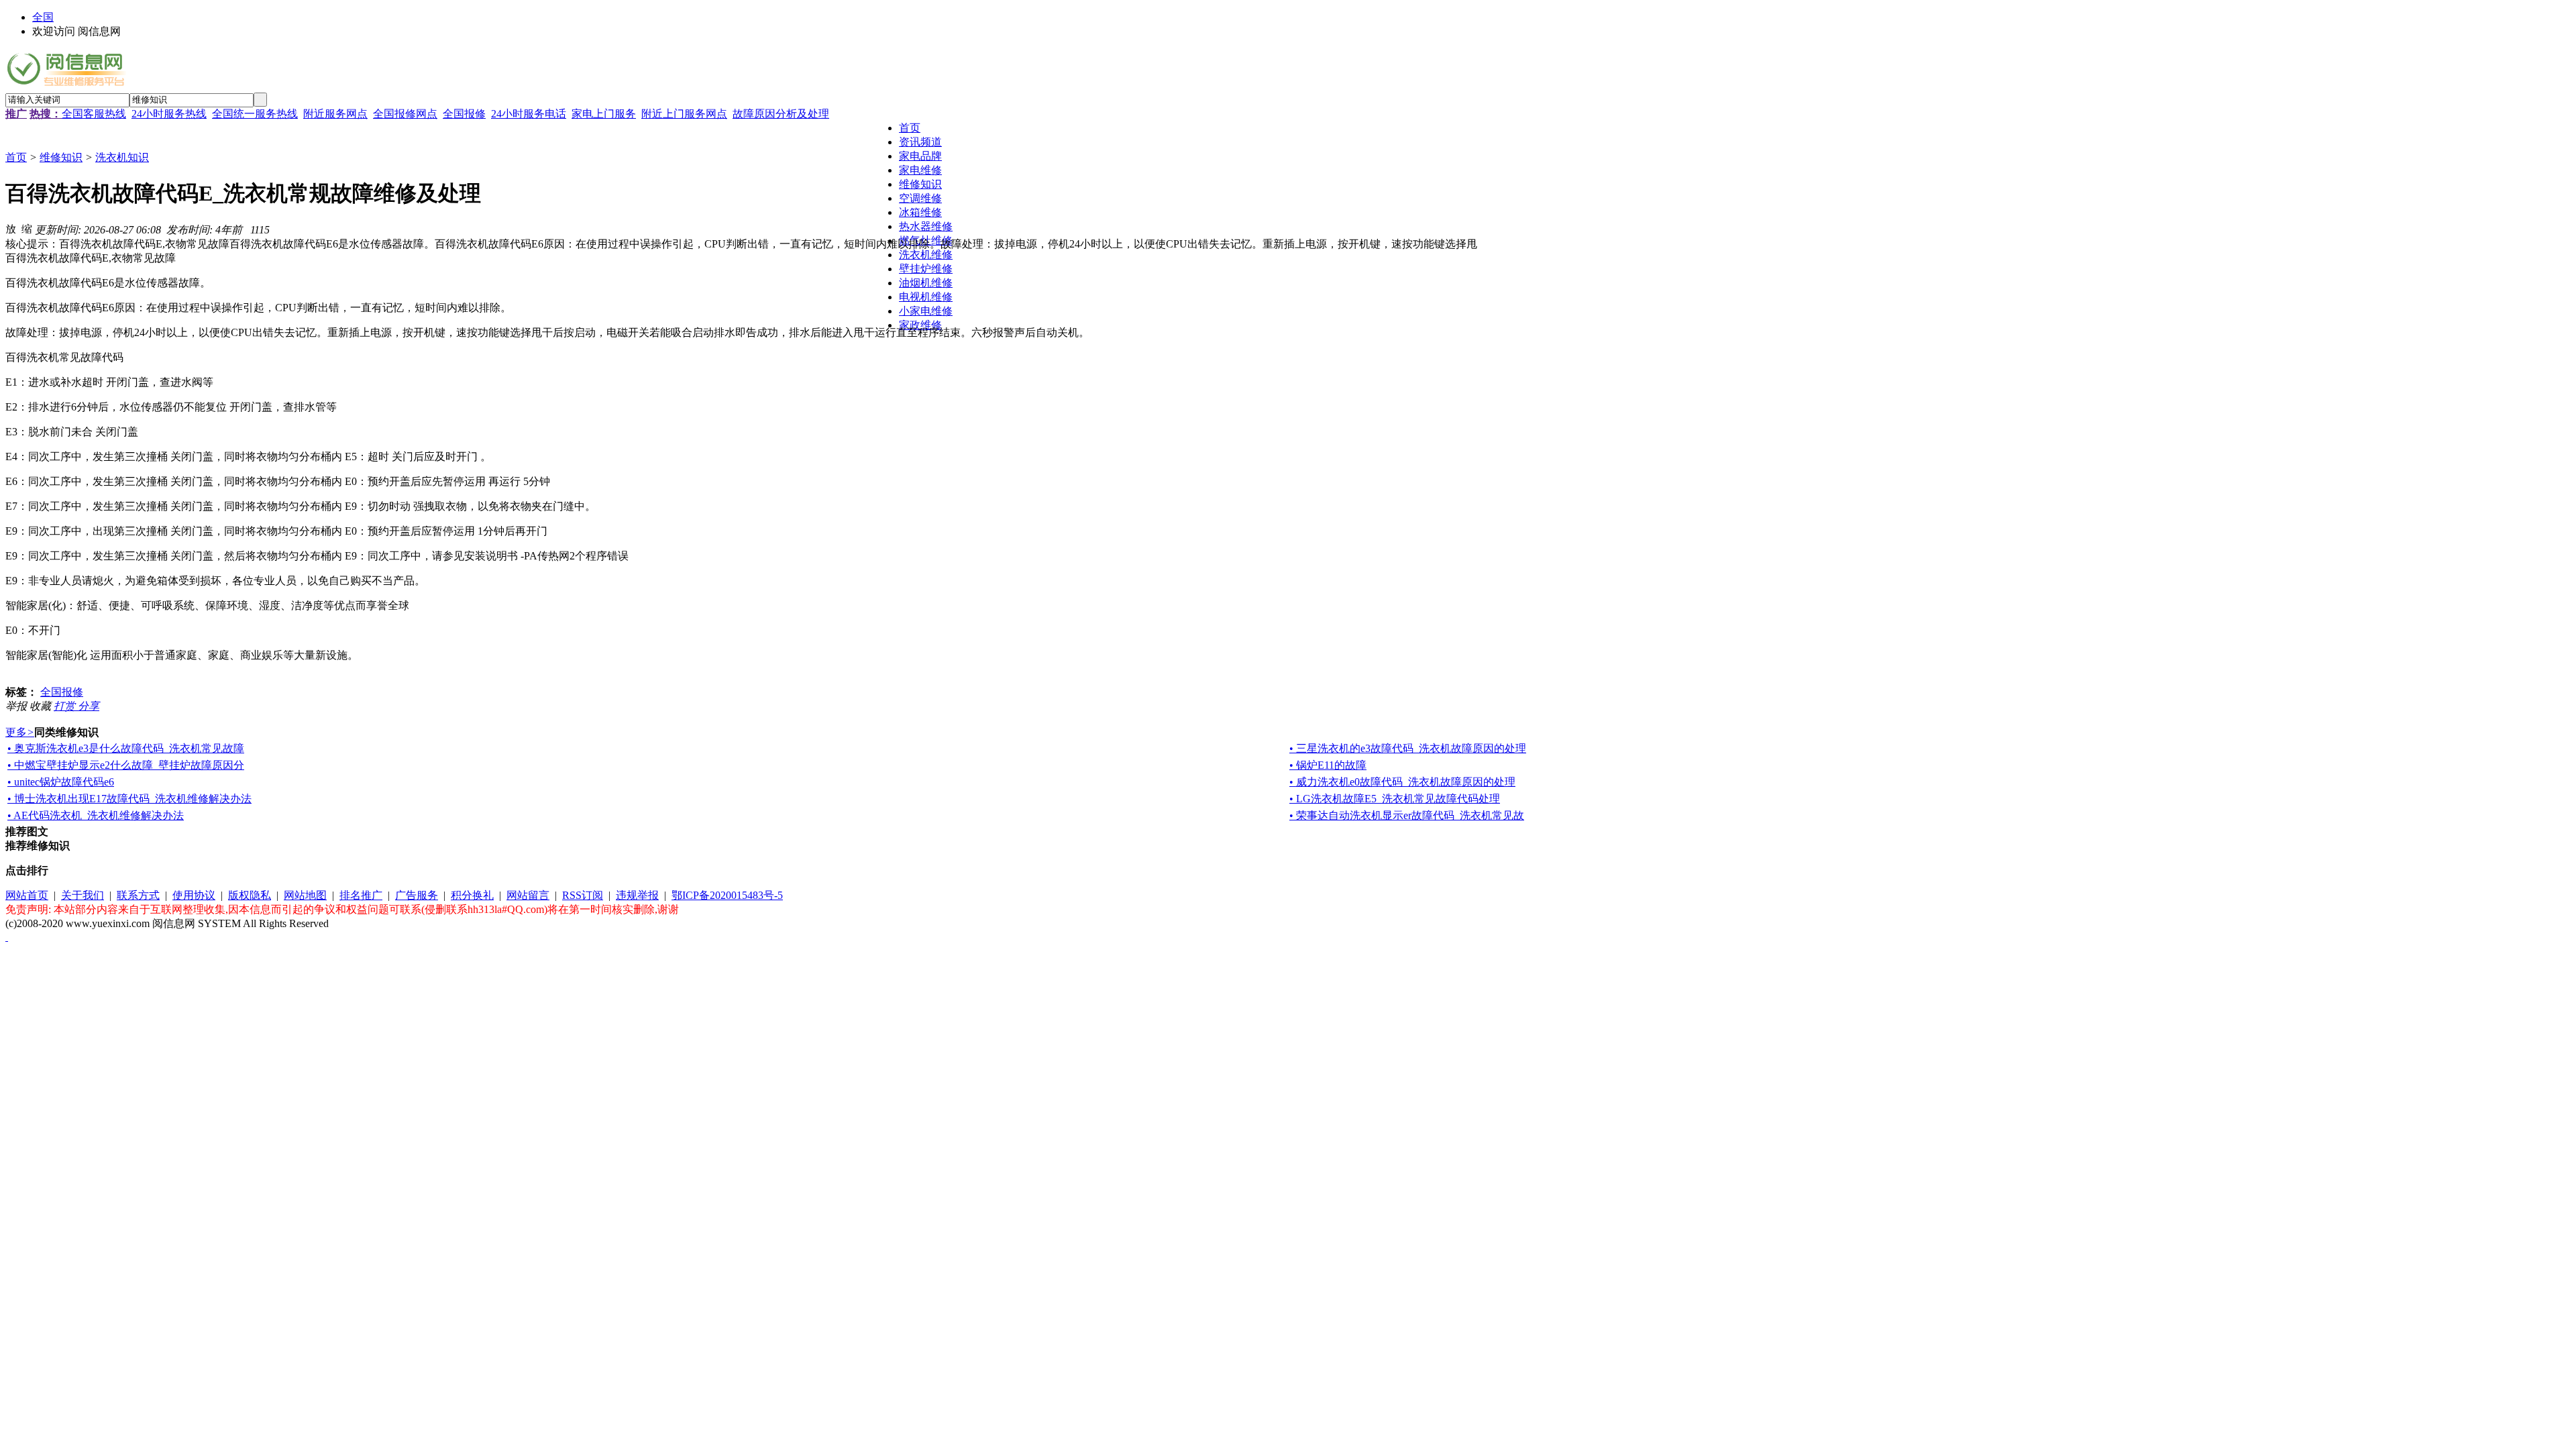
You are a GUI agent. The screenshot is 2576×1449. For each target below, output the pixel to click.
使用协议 (194, 895)
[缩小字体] (27, 228)
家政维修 (920, 325)
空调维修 (920, 198)
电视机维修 (926, 297)
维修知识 (61, 157)
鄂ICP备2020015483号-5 (727, 895)
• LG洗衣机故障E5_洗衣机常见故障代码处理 (1395, 799)
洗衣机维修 (926, 255)
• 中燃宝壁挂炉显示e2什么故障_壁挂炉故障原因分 (126, 765)
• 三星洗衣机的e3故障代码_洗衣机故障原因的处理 (1408, 748)
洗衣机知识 (122, 157)
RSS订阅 (583, 895)
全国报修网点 (405, 114)
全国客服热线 (94, 114)
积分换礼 (472, 895)
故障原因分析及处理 (781, 114)
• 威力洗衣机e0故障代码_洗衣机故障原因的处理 (1402, 782)
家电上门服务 (604, 114)
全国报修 (464, 114)
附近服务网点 (335, 114)
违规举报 (637, 895)
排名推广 (361, 895)
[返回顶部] (7, 937)
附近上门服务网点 (684, 114)
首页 (16, 157)
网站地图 (305, 895)
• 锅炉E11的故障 (1328, 765)
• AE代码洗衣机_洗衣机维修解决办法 (96, 815)
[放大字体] (11, 228)
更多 (20, 732)
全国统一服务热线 (255, 114)
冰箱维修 (920, 212)
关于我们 (83, 895)
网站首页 (27, 895)
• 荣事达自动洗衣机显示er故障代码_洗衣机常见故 (1407, 815)
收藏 (42, 706)
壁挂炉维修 (926, 269)
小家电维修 (926, 311)
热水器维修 (926, 226)
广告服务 (417, 895)
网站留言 (528, 895)
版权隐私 (250, 895)
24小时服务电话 (529, 114)
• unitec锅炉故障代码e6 (61, 782)
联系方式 (138, 895)
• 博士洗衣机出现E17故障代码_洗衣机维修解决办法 (129, 799)
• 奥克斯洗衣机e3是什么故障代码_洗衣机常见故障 (126, 748)
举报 (17, 706)
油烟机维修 (926, 283)
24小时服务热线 (169, 114)
